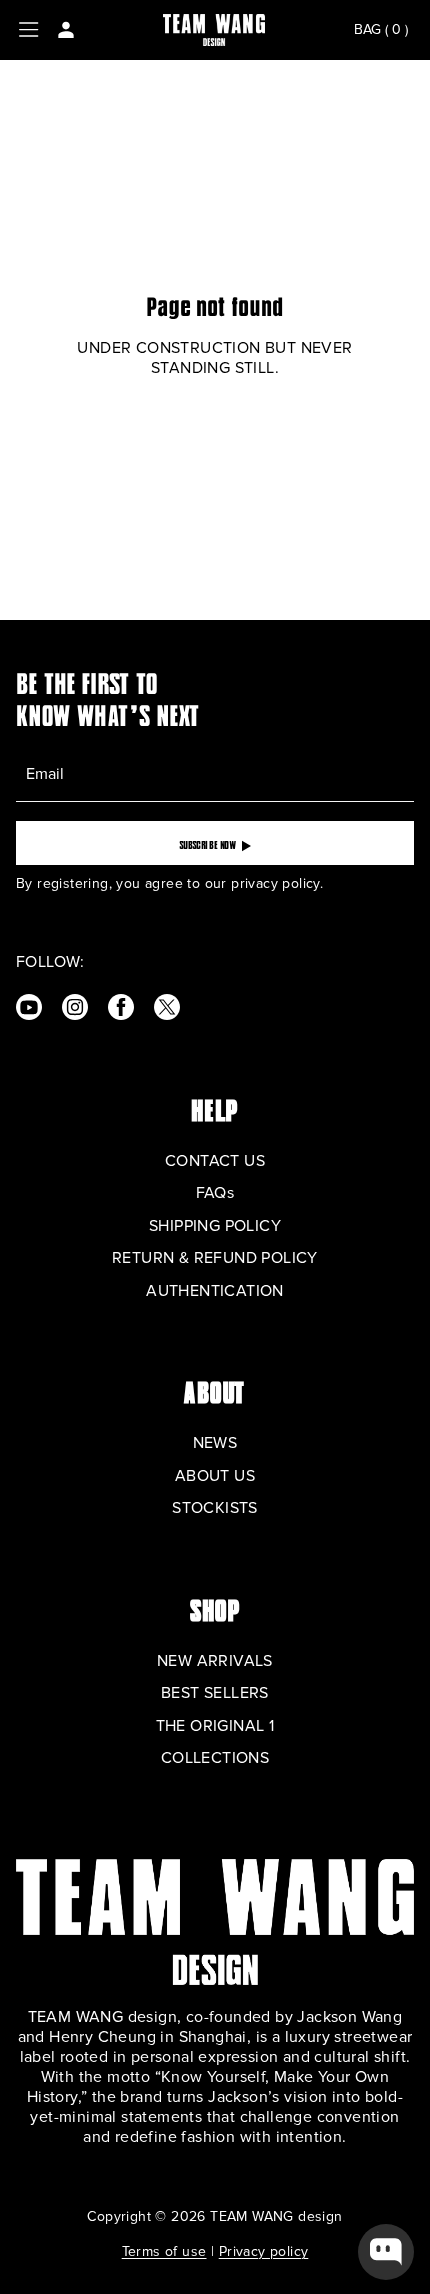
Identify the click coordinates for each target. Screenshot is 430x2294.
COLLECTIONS (215, 1758)
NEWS (215, 1443)
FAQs (215, 1193)
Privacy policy (264, 2251)
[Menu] (28, 30)
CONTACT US (215, 1161)
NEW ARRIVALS (215, 1661)
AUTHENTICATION (215, 1291)
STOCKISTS (215, 1508)
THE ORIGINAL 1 (215, 1726)
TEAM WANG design (276, 2216)
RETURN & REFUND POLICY (215, 1258)
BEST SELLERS (215, 1693)
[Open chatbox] (386, 2252)
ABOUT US (215, 1476)
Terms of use (164, 2251)
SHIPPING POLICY (215, 1226)
